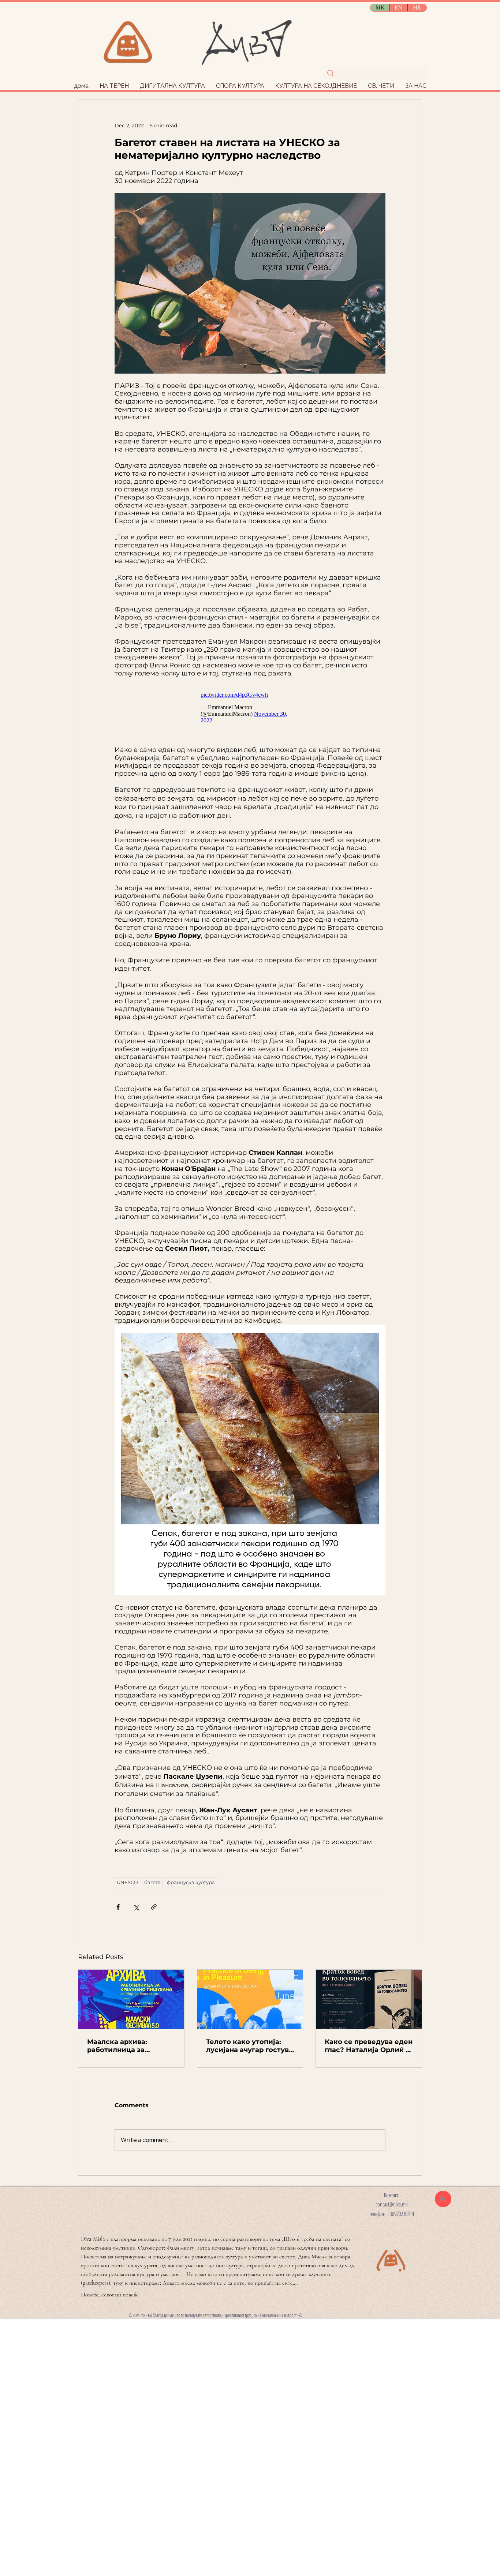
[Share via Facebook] (118, 2016)
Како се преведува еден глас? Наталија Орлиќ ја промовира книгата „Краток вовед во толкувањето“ (369, 2155)
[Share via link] (154, 2016)
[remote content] (250, 709)
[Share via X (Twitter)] (136, 2016)
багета (152, 1991)
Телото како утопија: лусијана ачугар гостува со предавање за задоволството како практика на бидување (249, 2155)
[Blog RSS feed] (443, 2308)
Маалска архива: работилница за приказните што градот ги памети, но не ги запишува (130, 2155)
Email (123, 1916)
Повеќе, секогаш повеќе (110, 2404)
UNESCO (127, 1991)
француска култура (191, 1991)
